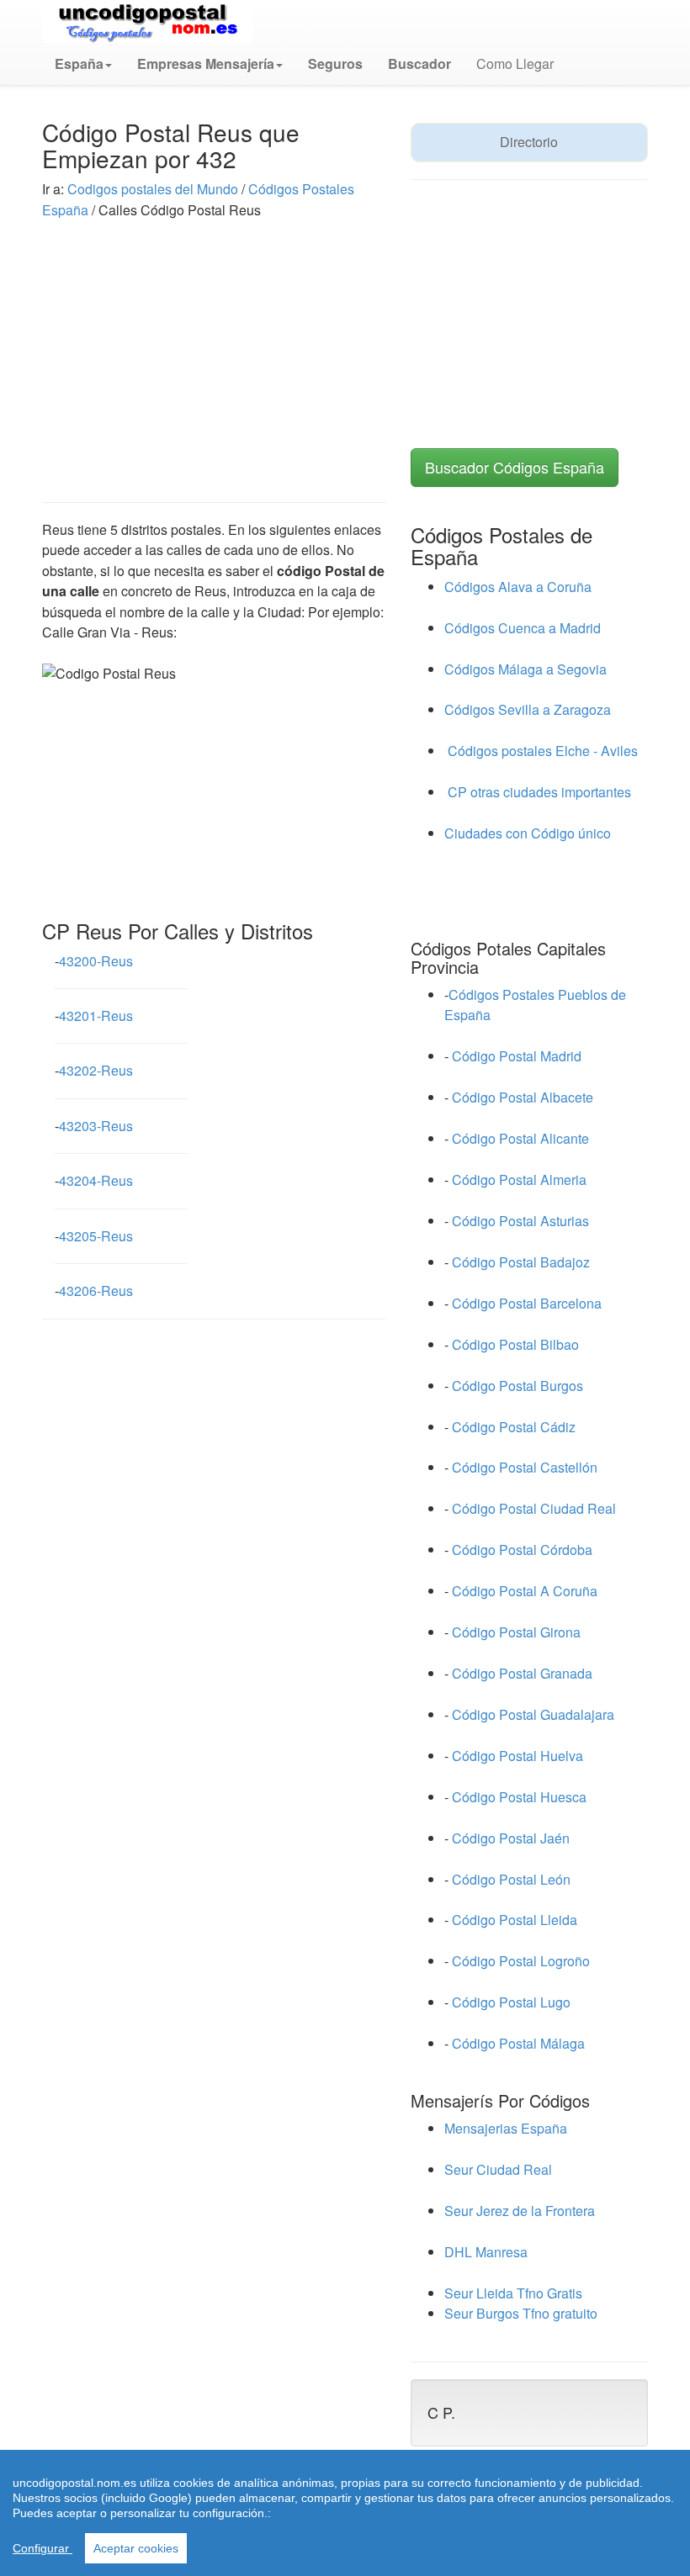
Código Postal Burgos (517, 1386)
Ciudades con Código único (528, 833)
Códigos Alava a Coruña (518, 587)
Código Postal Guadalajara (533, 1714)
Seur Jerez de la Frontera (520, 2211)
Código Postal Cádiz (514, 1427)
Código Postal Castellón (525, 1467)
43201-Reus (96, 1016)
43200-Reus (96, 961)
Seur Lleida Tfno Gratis (513, 2293)
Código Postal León (511, 1879)
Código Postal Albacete (523, 1097)
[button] (83, 64)
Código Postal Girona (516, 1632)
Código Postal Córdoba (522, 1550)
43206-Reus (96, 1291)
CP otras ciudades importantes (538, 792)
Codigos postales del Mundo (154, 189)
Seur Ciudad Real (498, 2169)
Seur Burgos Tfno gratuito (521, 2313)
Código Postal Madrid (517, 1056)
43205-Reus (96, 1236)
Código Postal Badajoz (521, 1262)
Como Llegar (515, 63)
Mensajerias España (506, 2128)
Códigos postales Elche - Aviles (541, 751)
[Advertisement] (214, 346)
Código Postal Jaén (511, 1838)
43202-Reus (96, 1070)
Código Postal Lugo (511, 2002)
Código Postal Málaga (518, 2043)
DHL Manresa (486, 2252)
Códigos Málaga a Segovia (525, 669)
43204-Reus (96, 1180)
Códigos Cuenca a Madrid (523, 628)
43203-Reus (96, 1126)
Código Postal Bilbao (515, 1344)
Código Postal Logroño (521, 1961)
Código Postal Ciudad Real (534, 1508)
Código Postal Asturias (520, 1221)
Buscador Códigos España (515, 467)
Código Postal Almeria (519, 1180)
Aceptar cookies (136, 2548)
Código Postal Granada (522, 1673)
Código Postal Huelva (517, 1756)
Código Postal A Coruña (525, 1591)
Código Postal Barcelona (527, 1303)
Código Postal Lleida (515, 1920)
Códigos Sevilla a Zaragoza (528, 709)
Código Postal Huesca (519, 1797)
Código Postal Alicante (520, 1138)
